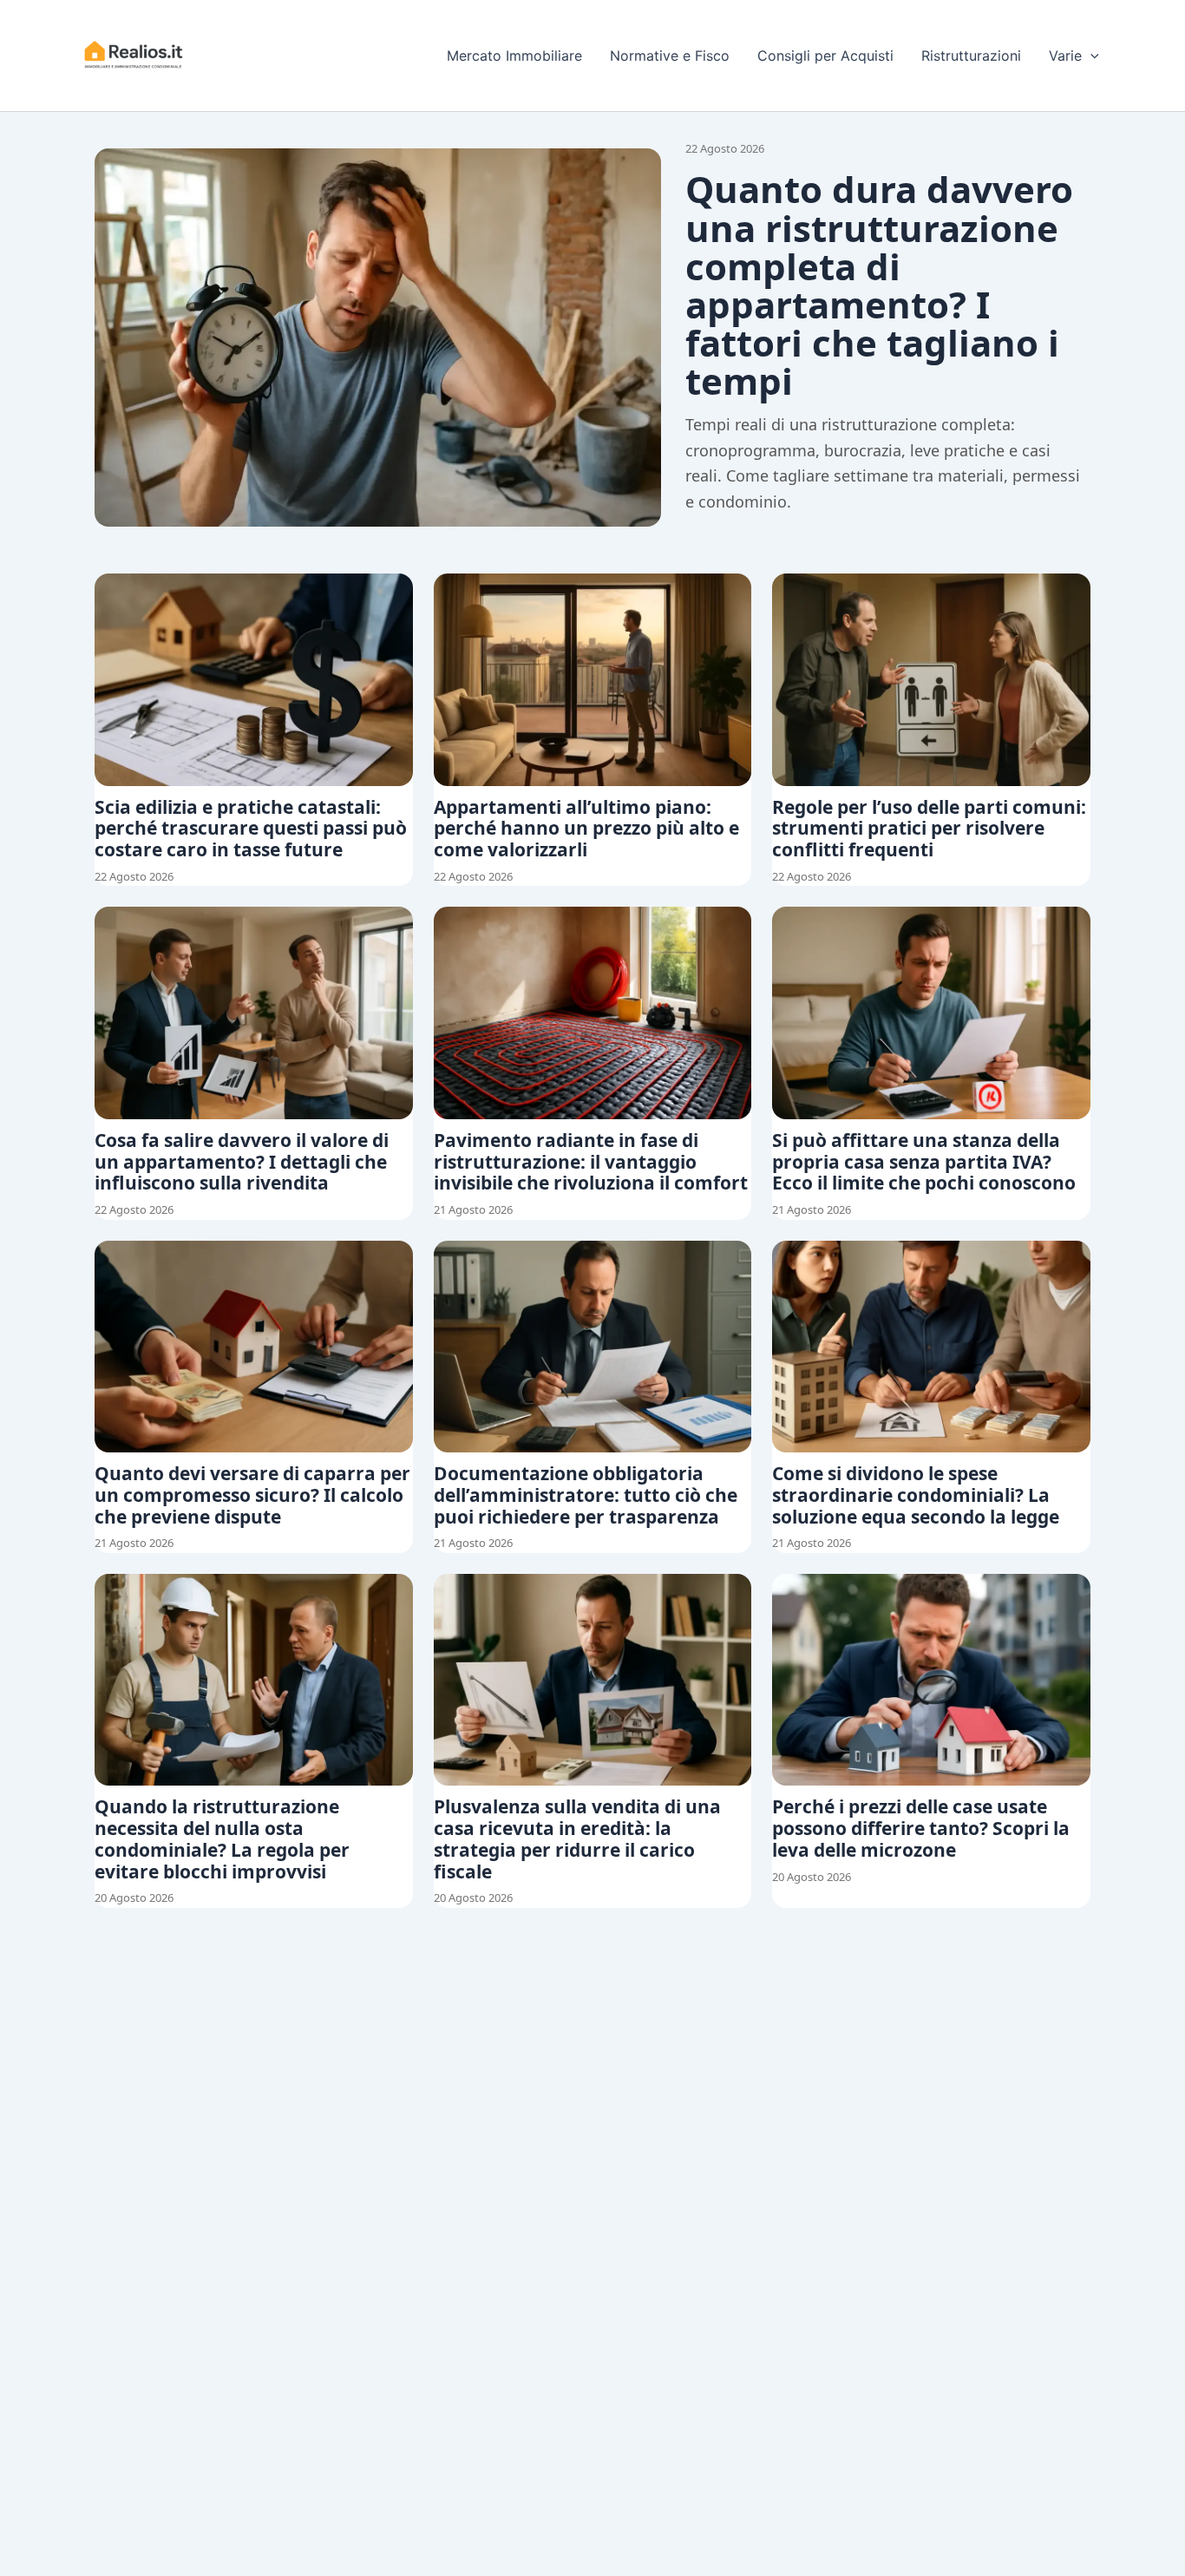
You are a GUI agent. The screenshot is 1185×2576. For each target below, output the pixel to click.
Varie (1065, 56)
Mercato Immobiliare (514, 56)
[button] (1090, 56)
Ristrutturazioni (971, 56)
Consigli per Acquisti (825, 56)
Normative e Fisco (670, 56)
